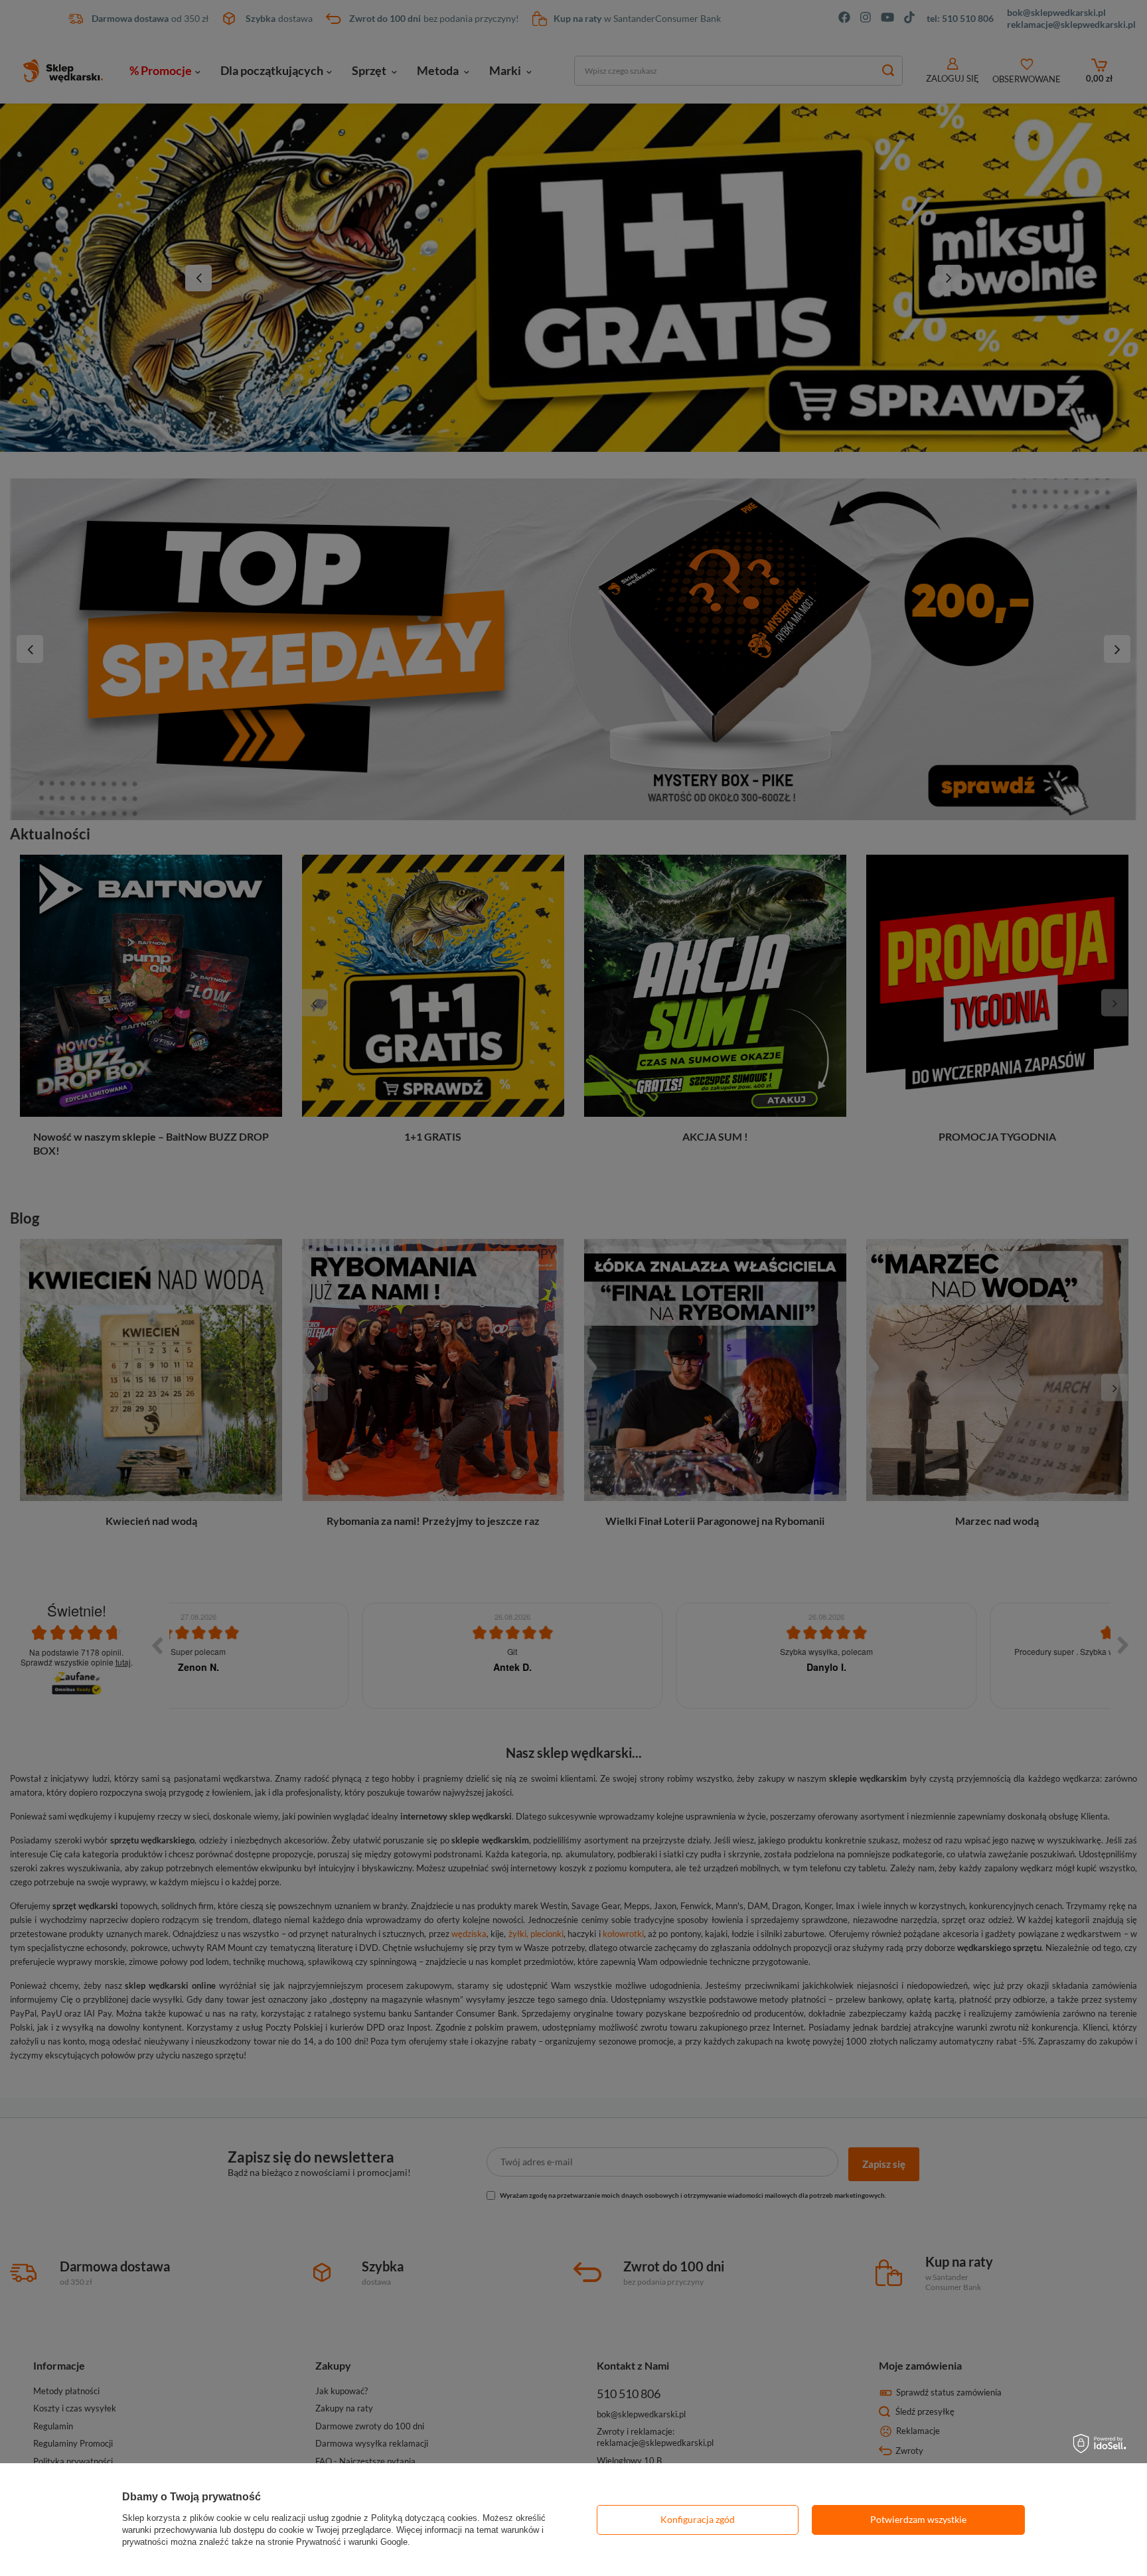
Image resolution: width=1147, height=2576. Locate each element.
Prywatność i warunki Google (352, 2542)
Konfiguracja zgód (698, 2519)
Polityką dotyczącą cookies (424, 2518)
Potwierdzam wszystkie (918, 2519)
